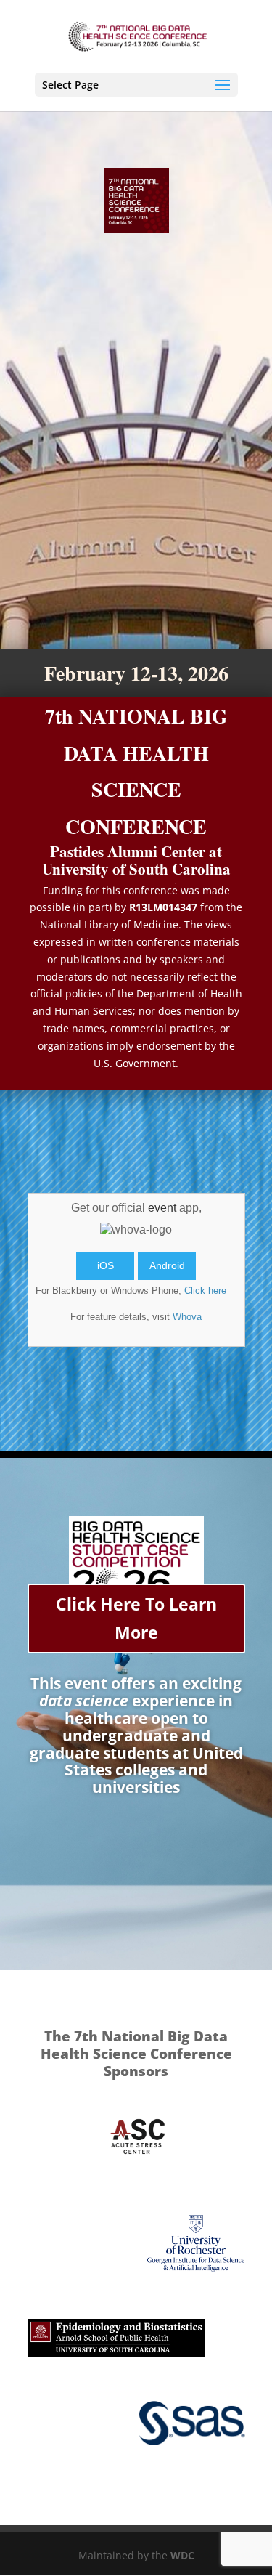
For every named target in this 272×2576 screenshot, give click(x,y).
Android (167, 1265)
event (162, 1208)
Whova (187, 1317)
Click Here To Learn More (136, 1618)
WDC (182, 2555)
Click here (205, 1291)
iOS (106, 1265)
